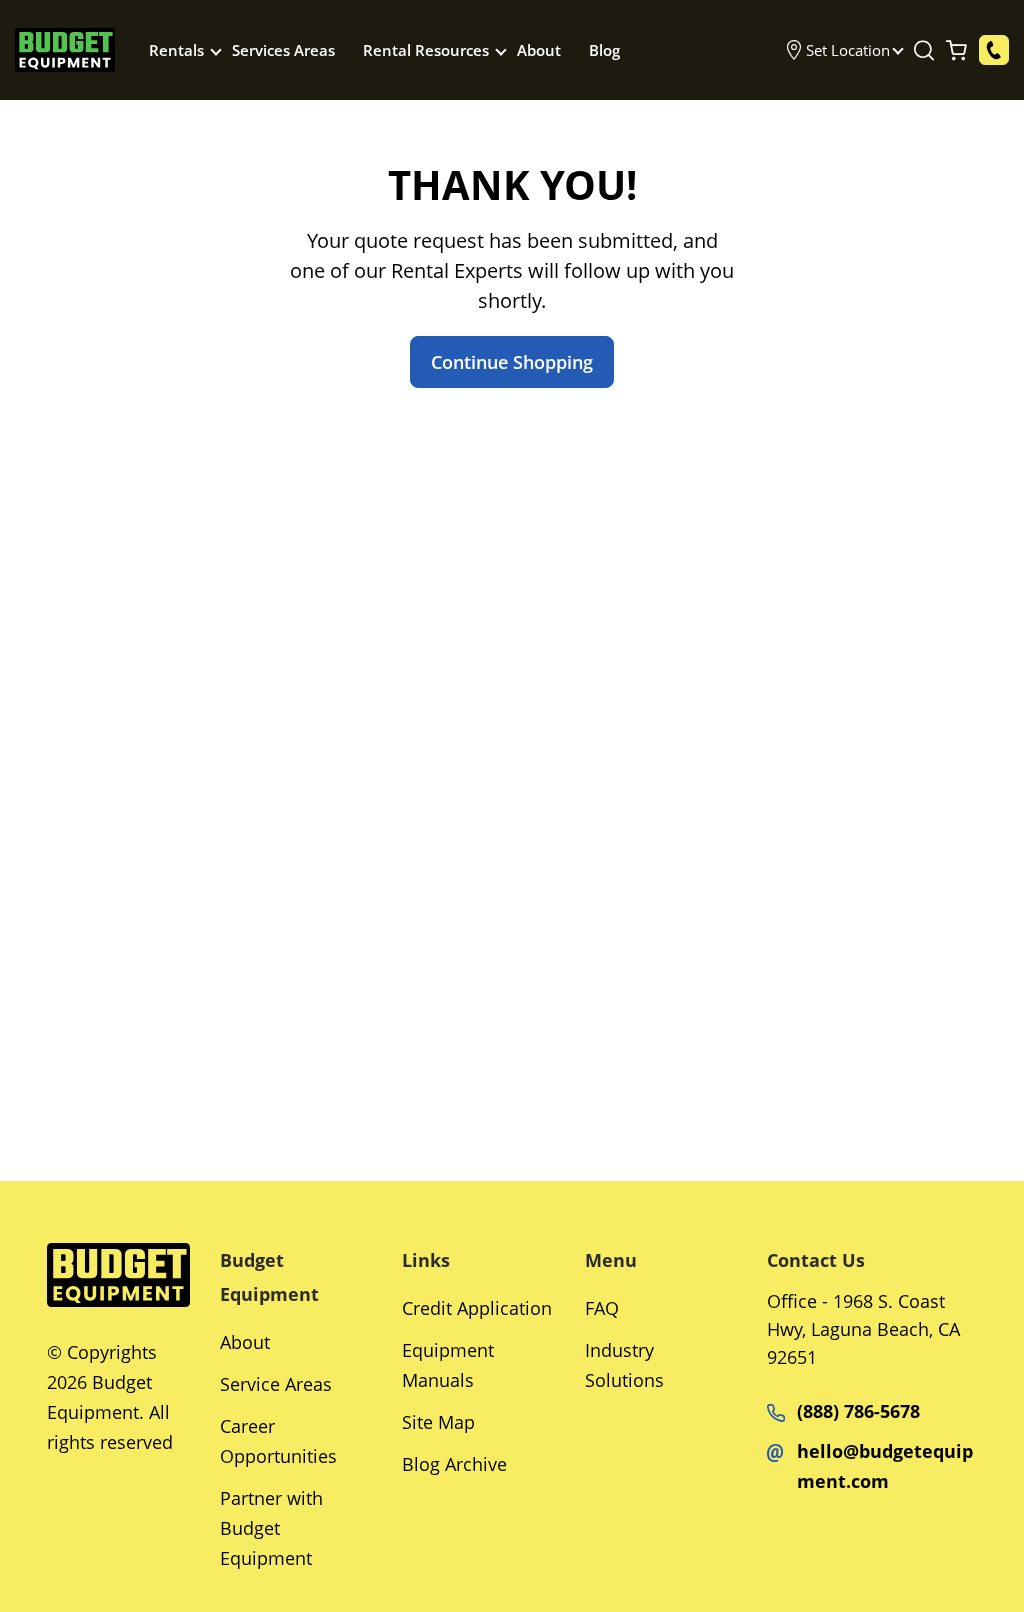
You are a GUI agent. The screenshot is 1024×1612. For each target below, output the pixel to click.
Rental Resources (426, 50)
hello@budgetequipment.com (885, 1466)
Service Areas (276, 1384)
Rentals (176, 50)
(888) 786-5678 (858, 1411)
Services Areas (283, 50)
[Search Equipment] (924, 50)
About (539, 50)
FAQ (602, 1308)
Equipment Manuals (448, 1365)
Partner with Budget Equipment (271, 1528)
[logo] (65, 50)
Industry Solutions (624, 1365)
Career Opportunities (278, 1441)
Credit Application (477, 1308)
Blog (604, 50)
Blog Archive (454, 1464)
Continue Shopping (512, 362)
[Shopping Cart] (956, 50)
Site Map (438, 1422)
